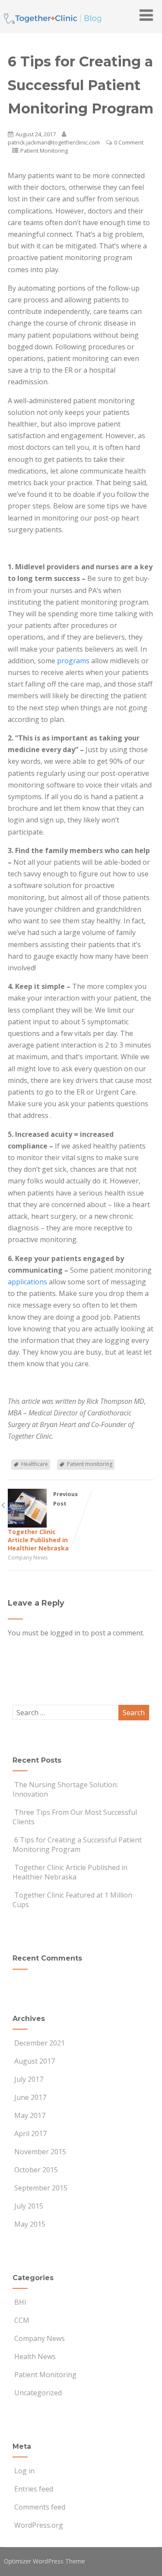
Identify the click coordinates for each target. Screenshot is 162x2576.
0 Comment (129, 142)
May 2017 (30, 2115)
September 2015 (41, 2188)
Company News (28, 1557)
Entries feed (34, 2489)
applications (27, 1282)
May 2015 (30, 2224)
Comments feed (40, 2507)
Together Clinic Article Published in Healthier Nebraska (70, 1872)
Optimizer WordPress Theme (44, 2561)
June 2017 (30, 2097)
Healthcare (35, 1464)
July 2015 (29, 2206)
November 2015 (40, 2152)
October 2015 (36, 2170)
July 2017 (29, 2079)
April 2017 (30, 2134)
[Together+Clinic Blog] (52, 28)
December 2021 (40, 2043)
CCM (22, 2320)
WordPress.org (39, 2525)
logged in (65, 1633)
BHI (20, 2302)
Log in (24, 2471)
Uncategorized (38, 2393)
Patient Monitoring (44, 151)
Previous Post (43, 1521)
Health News (35, 2356)
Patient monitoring (90, 1464)
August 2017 (35, 2061)
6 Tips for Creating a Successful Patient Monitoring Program (77, 1845)
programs (73, 661)
